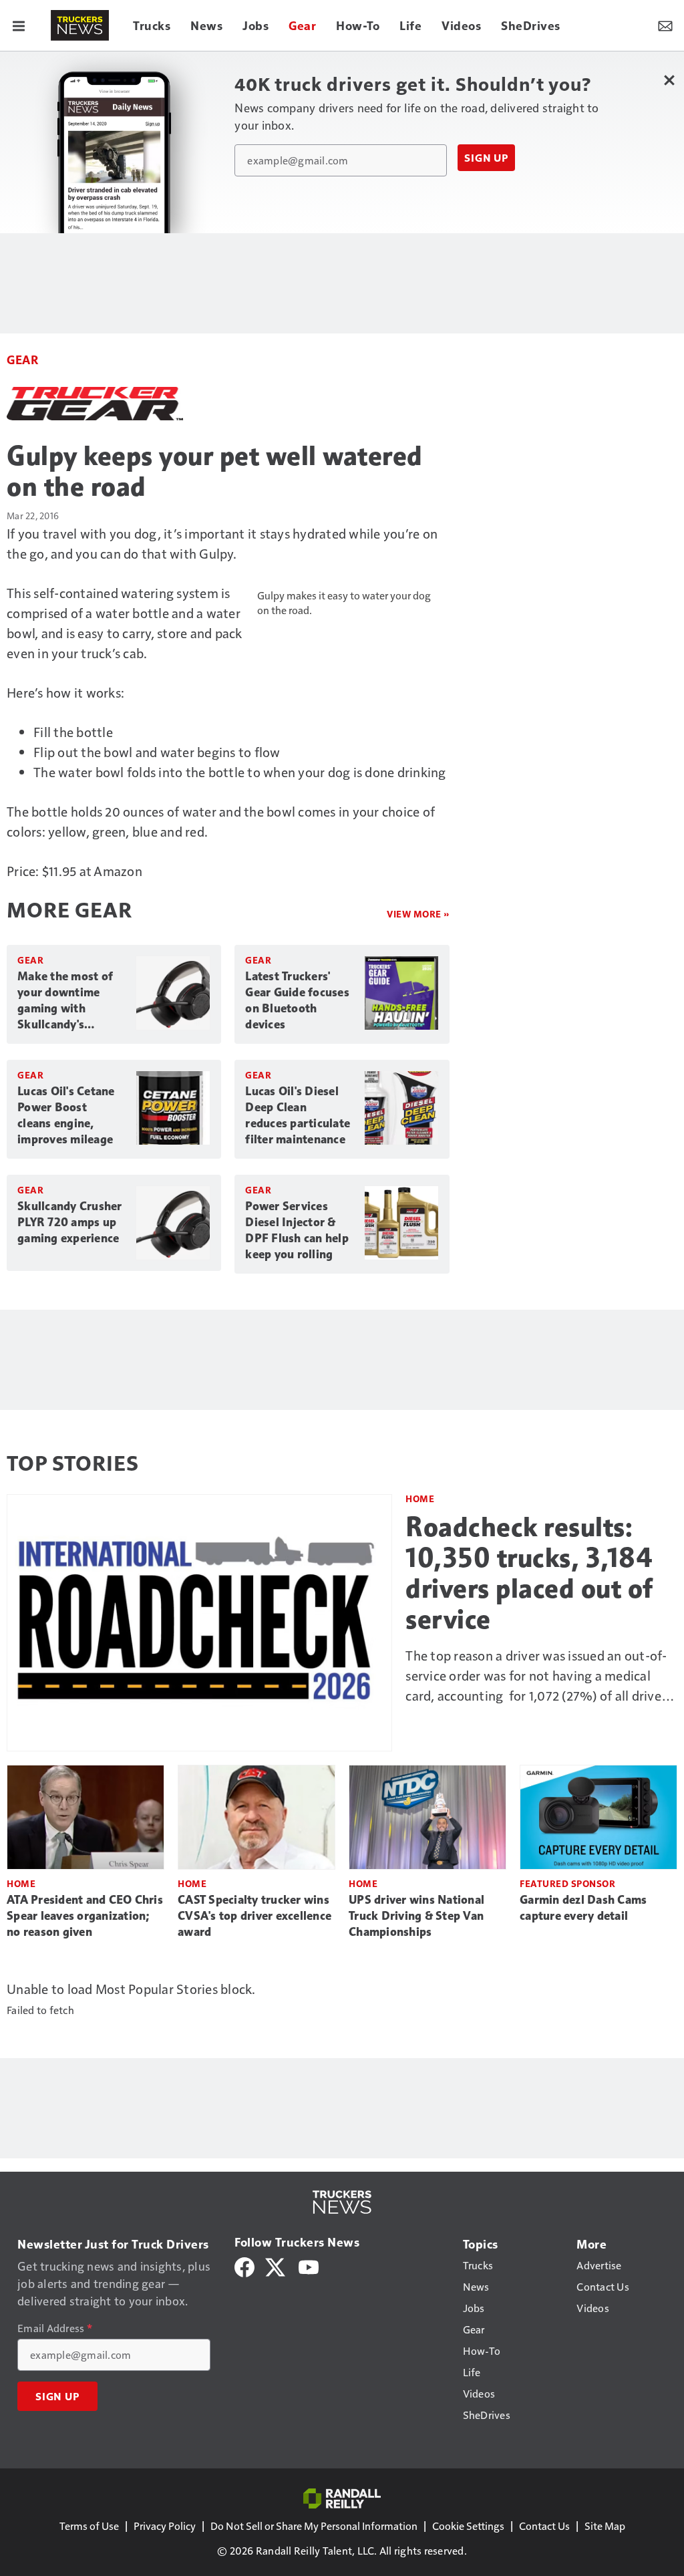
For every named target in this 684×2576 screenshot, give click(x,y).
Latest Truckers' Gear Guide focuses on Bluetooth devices (297, 1000)
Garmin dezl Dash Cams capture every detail (583, 1908)
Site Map (605, 2526)
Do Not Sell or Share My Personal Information (314, 2526)
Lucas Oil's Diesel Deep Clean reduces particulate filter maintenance (298, 1115)
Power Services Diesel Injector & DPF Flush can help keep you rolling (297, 1230)
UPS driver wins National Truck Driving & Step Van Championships (416, 1916)
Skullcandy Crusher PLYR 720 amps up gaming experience (70, 1222)
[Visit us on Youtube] (309, 2266)
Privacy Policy (165, 2526)
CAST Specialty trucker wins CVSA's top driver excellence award (254, 1916)
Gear (22, 359)
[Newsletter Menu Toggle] (665, 25)
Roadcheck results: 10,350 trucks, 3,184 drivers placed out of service (529, 1573)
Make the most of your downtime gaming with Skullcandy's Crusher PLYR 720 (65, 1001)
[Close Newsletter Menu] (669, 80)
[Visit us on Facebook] (244, 2266)
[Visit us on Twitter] (276, 2266)
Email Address (55, 2328)
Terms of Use (89, 2526)
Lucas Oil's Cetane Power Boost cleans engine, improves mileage (66, 1115)
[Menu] (19, 25)
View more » (418, 914)
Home (420, 1498)
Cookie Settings (468, 2526)
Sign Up (486, 158)
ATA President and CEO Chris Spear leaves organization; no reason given (85, 1916)
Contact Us (544, 2526)
